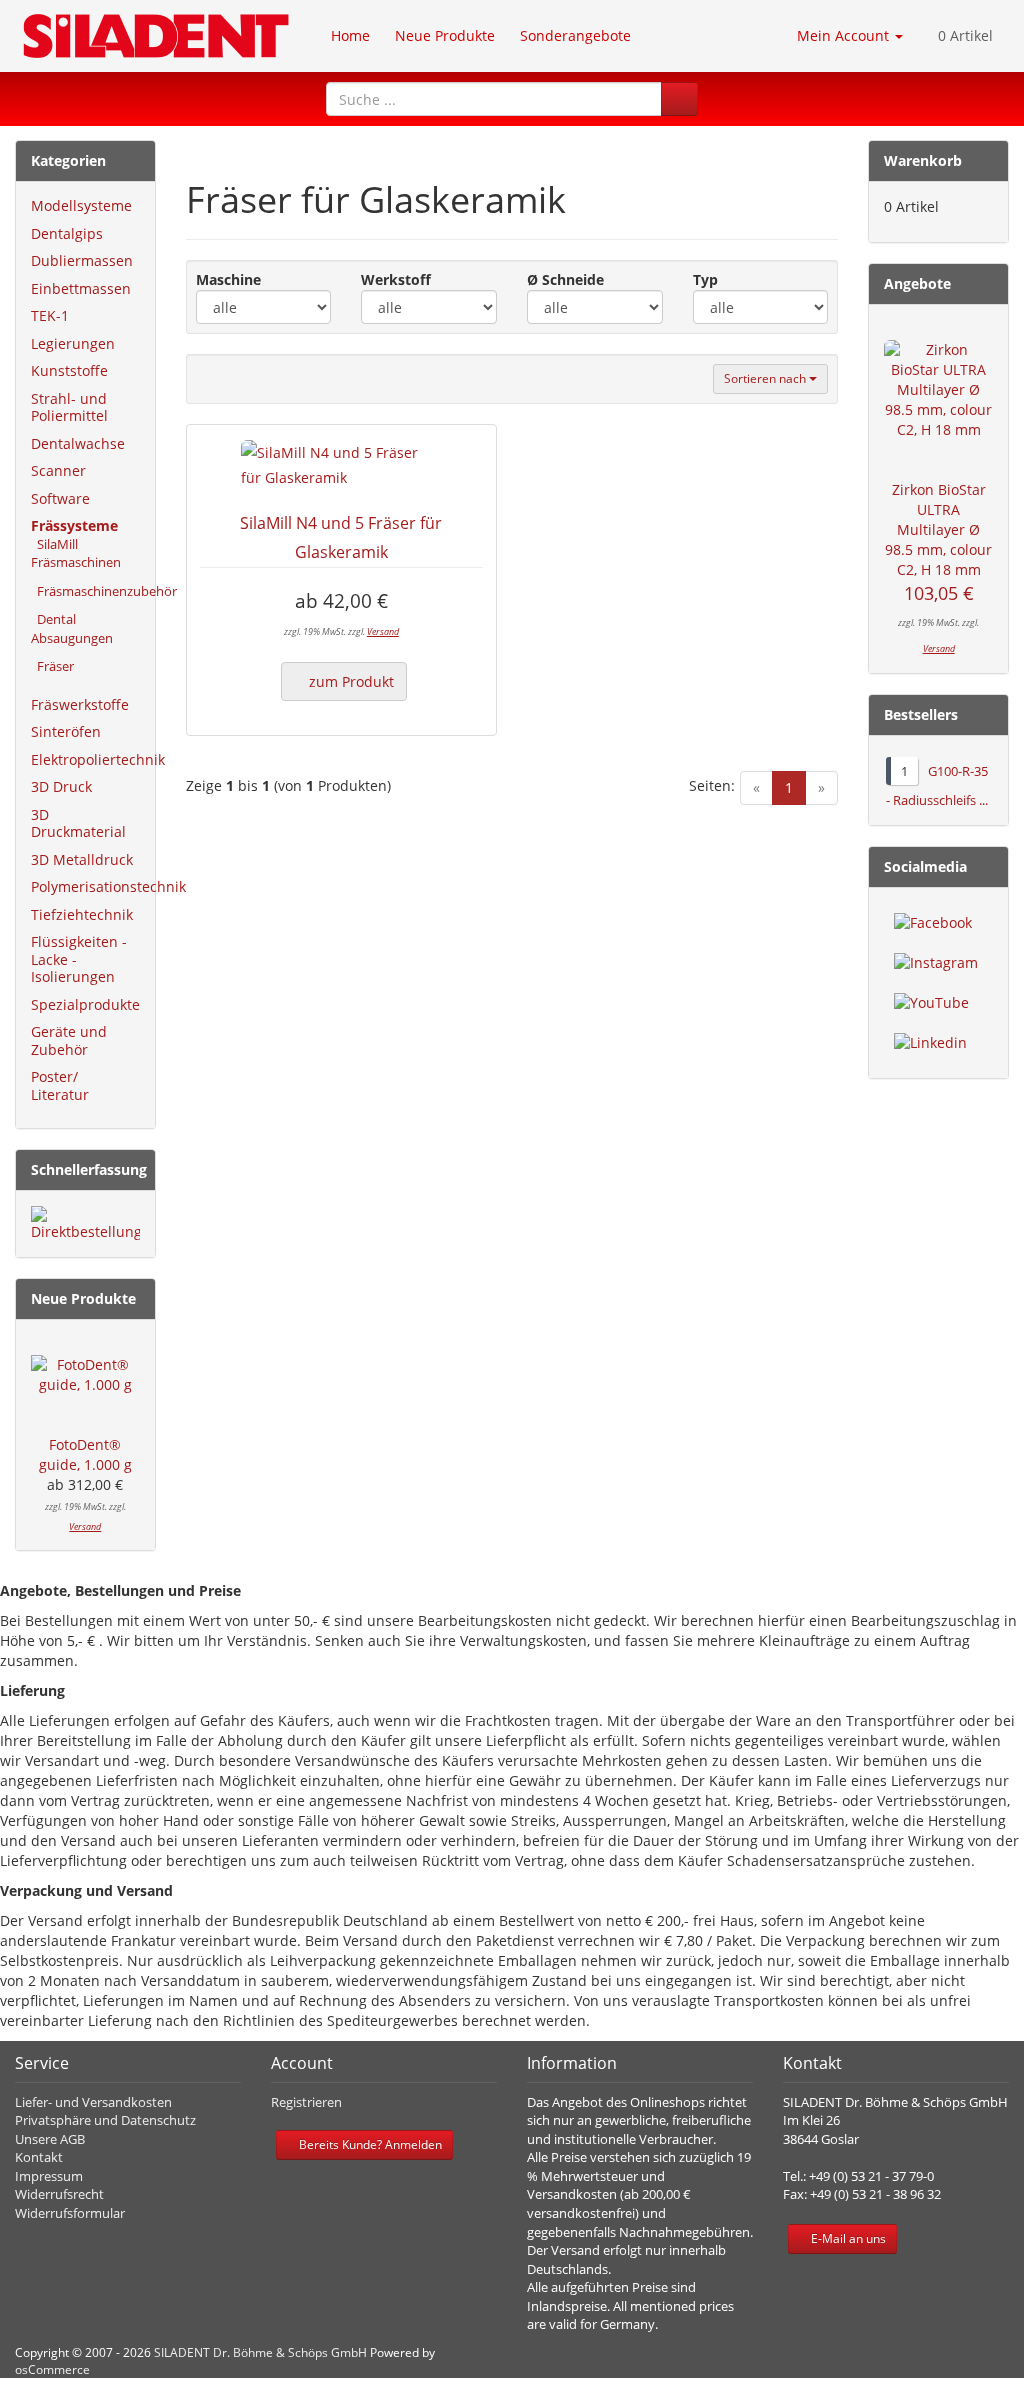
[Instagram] (936, 963)
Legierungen (73, 343)
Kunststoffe (69, 370)
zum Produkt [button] (349, 681)
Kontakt (39, 2157)
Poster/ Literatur (60, 1085)
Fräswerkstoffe (80, 704)
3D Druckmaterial (78, 823)
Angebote (917, 283)
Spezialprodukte (85, 1004)
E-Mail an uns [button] (847, 2238)
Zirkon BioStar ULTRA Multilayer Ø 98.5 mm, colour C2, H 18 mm (938, 529)
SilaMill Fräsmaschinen (76, 553)
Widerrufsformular (70, 2213)
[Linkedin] (930, 1043)
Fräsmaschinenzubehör (104, 591)
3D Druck (61, 786)
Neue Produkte (83, 1298)
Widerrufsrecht (59, 2194)
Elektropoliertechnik (98, 759)
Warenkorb (923, 160)
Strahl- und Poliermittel (69, 407)
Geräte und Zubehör (69, 1040)
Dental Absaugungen (72, 628)
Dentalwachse (78, 443)
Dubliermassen (82, 260)
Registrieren (306, 2102)
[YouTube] (931, 1003)
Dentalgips (67, 233)
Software (60, 498)
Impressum (49, 2176)
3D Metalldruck (82, 859)
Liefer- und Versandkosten (93, 2102)
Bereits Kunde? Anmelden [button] (369, 2144)
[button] (679, 99)
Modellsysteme (81, 205)
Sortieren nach (766, 378)
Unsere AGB (50, 2139)
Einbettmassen (81, 288)
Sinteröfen (66, 731)
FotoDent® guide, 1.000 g (85, 1454)
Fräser (52, 666)
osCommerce (52, 2369)
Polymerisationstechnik (108, 886)
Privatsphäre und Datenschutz (105, 2120)
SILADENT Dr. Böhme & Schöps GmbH (260, 2352)
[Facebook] (933, 923)
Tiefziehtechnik (82, 914)
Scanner (58, 470)
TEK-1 (50, 315)
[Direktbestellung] (85, 1224)
